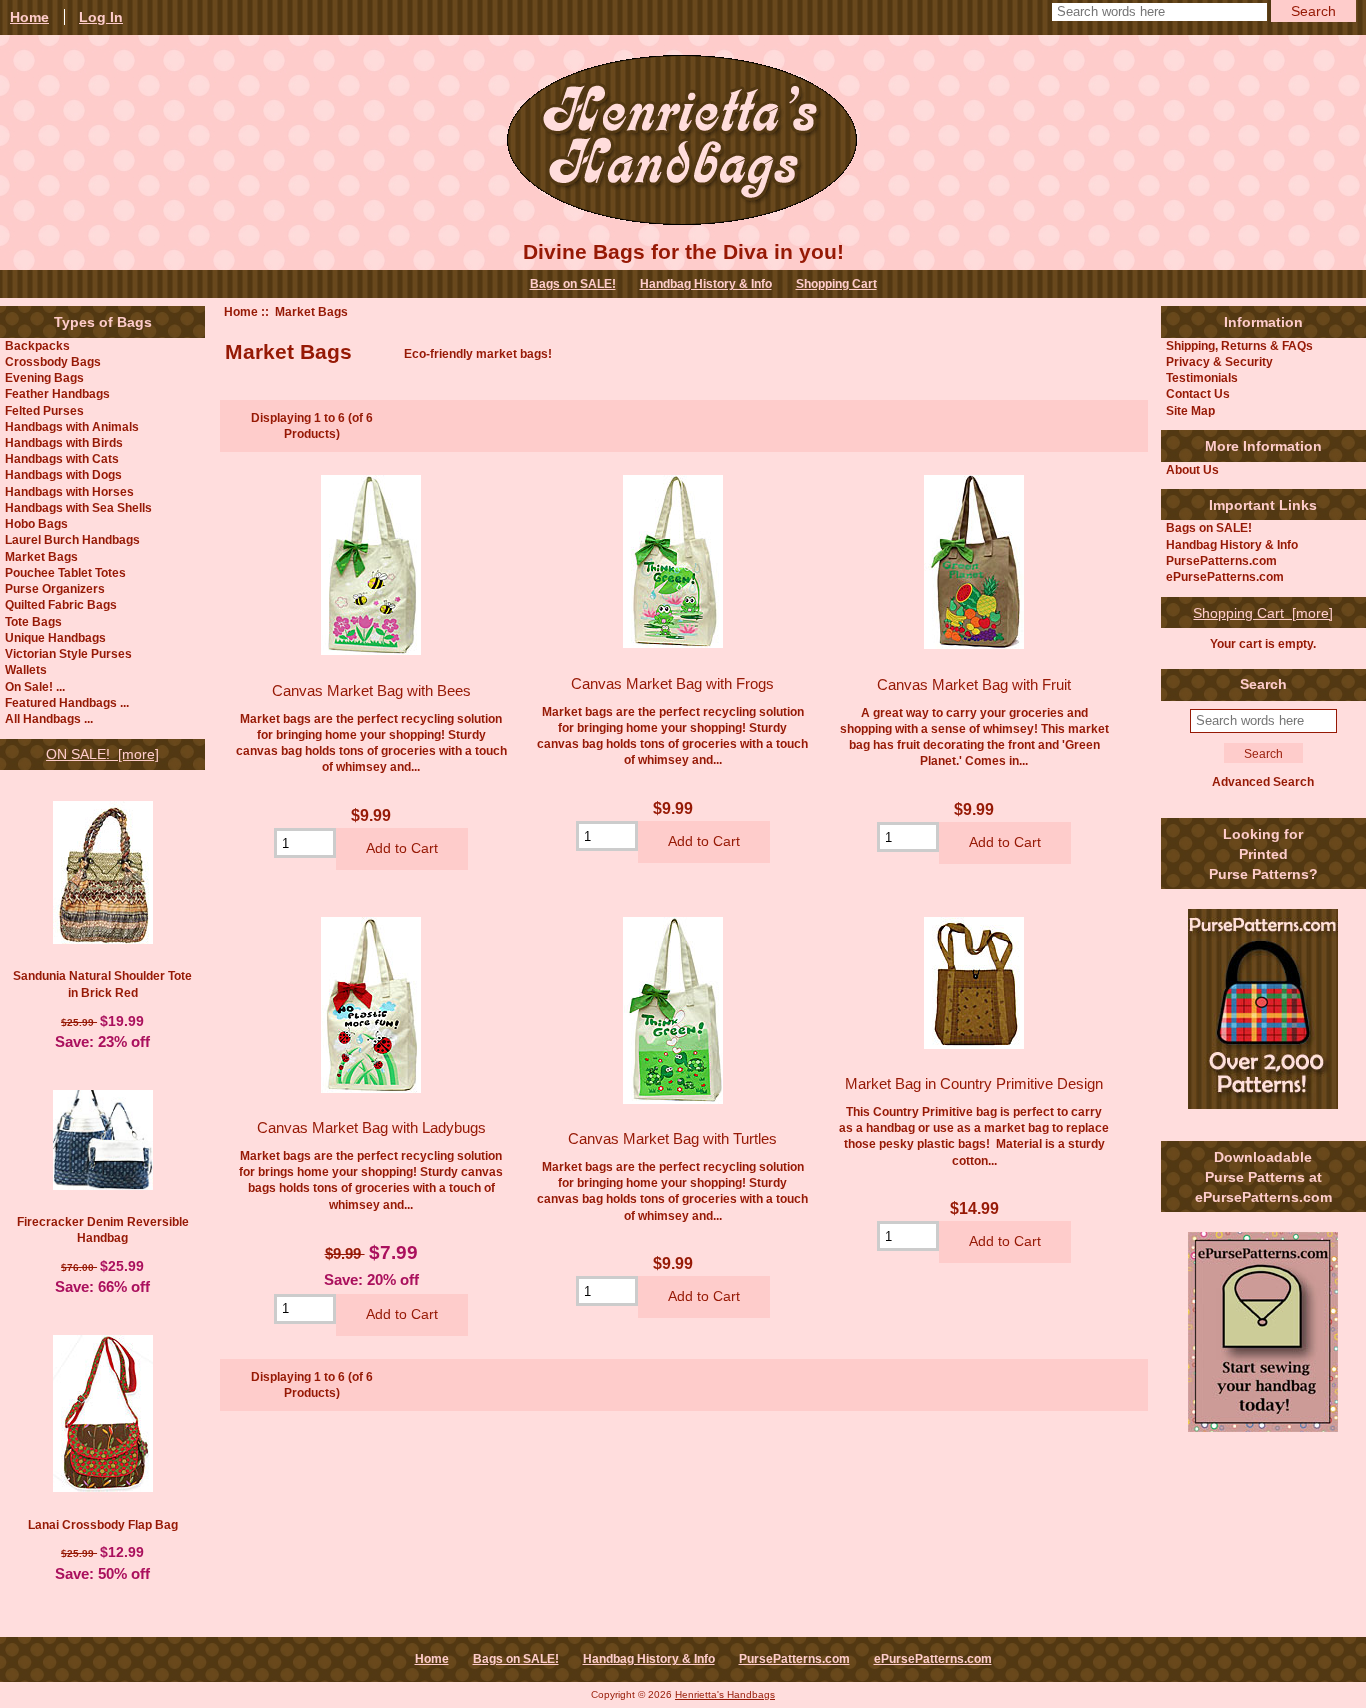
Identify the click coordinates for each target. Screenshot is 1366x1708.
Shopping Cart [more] (1263, 613)
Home (241, 311)
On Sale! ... (35, 686)
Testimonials (1202, 377)
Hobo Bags (36, 523)
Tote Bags (33, 621)
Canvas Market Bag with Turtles (672, 1138)
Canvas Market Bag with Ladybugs (371, 1127)
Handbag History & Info (706, 284)
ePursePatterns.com (1225, 576)
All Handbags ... (49, 718)
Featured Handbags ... (67, 702)
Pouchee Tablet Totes (65, 572)
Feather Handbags (57, 393)
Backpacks (37, 345)
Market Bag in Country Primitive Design (974, 1083)
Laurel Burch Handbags (72, 539)
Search (1263, 684)
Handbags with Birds (64, 442)
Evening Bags (44, 377)
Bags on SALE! (573, 284)
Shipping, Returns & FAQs (1239, 345)
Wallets (26, 669)
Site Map (1190, 410)
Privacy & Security (1219, 361)
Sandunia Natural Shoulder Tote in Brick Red (102, 983)
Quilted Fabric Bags (61, 604)
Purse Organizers (55, 588)
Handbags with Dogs (63, 474)
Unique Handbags (55, 637)
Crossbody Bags (53, 361)
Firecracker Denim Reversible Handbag (103, 1229)
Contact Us (1198, 393)
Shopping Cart (836, 284)
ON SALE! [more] (102, 754)
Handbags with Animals (72, 426)
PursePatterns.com (1221, 560)
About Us (1192, 469)
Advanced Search (1263, 781)
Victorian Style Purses (68, 653)
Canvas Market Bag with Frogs (672, 683)
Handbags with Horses (69, 491)
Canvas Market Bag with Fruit (974, 684)
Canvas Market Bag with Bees (371, 690)
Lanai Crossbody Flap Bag (103, 1524)
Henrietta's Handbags (725, 1694)
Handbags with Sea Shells (78, 507)
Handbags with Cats (62, 458)
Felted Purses (44, 410)
